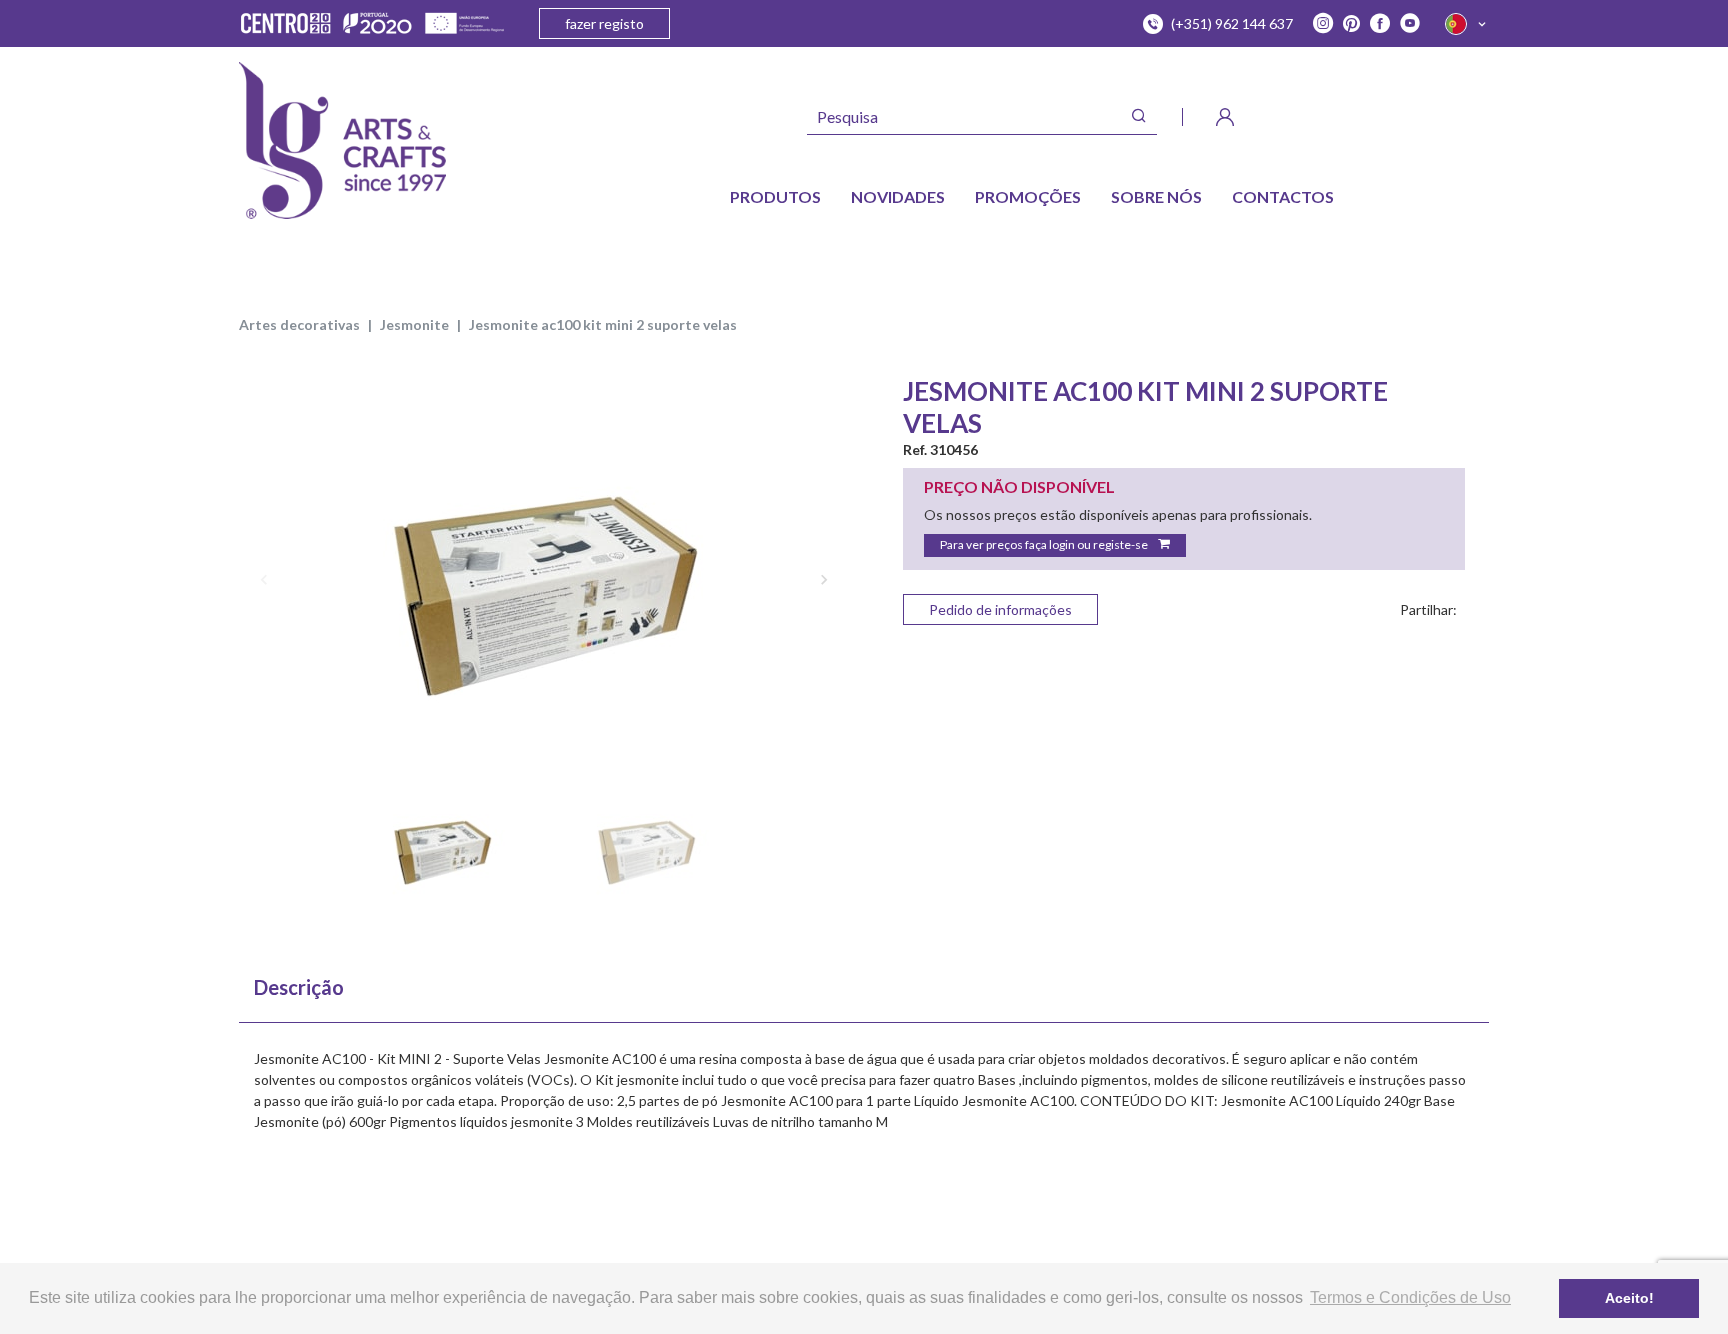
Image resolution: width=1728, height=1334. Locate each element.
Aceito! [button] (1629, 1298)
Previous (264, 579)
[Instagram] (1323, 24)
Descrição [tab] (299, 987)
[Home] (342, 140)
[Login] (1225, 117)
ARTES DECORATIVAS (299, 324)
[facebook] (1380, 24)
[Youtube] (1410, 24)
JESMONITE (414, 324)
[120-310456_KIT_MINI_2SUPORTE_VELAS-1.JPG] (544, 578)
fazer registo (604, 23)
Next (824, 579)
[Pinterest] (1351, 24)
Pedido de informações (1000, 609)
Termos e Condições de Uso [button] (1410, 1297)
